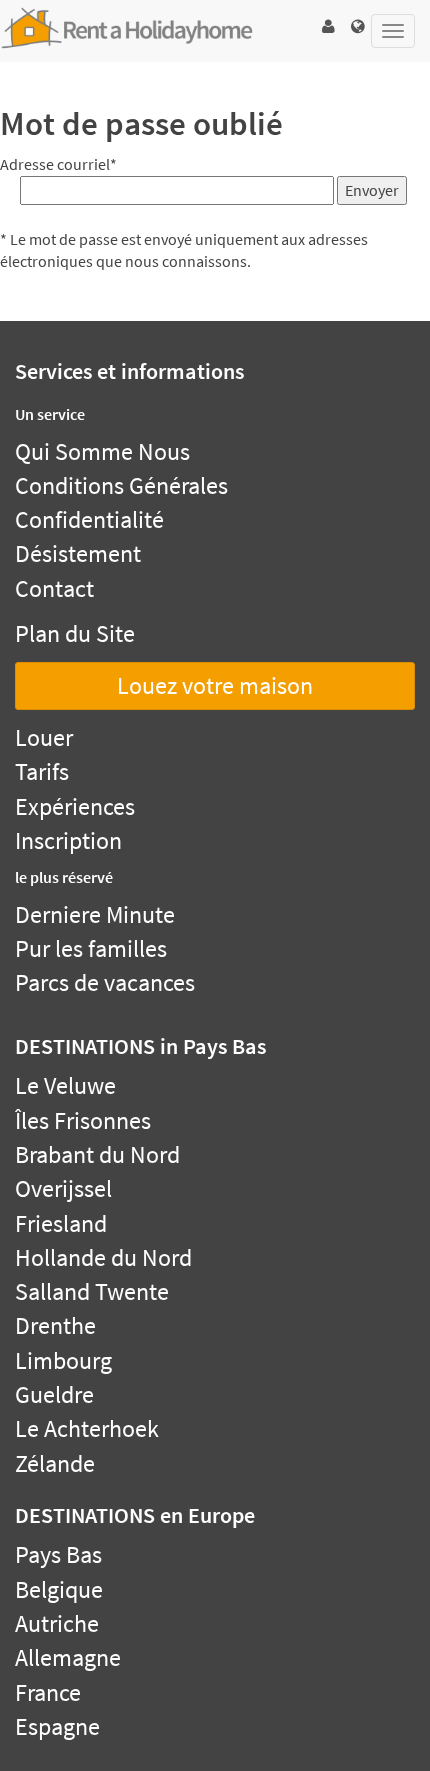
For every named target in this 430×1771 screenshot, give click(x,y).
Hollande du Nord (103, 1257)
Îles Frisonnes (83, 1120)
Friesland (61, 1223)
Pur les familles (91, 948)
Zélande (55, 1463)
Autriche (57, 1623)
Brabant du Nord (97, 1154)
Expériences (75, 806)
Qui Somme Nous (102, 451)
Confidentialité (89, 519)
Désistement (78, 553)
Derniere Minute (95, 914)
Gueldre (54, 1394)
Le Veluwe (65, 1085)
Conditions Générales (121, 485)
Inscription (68, 840)
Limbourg (63, 1360)
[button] (328, 26)
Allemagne (68, 1657)
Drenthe (55, 1325)
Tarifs (42, 771)
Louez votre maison (215, 685)
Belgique (59, 1589)
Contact (54, 588)
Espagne (57, 1726)
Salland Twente (92, 1291)
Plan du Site (75, 633)
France (48, 1692)
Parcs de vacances (105, 982)
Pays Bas (58, 1554)
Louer (44, 737)
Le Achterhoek (87, 1428)
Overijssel (63, 1188)
